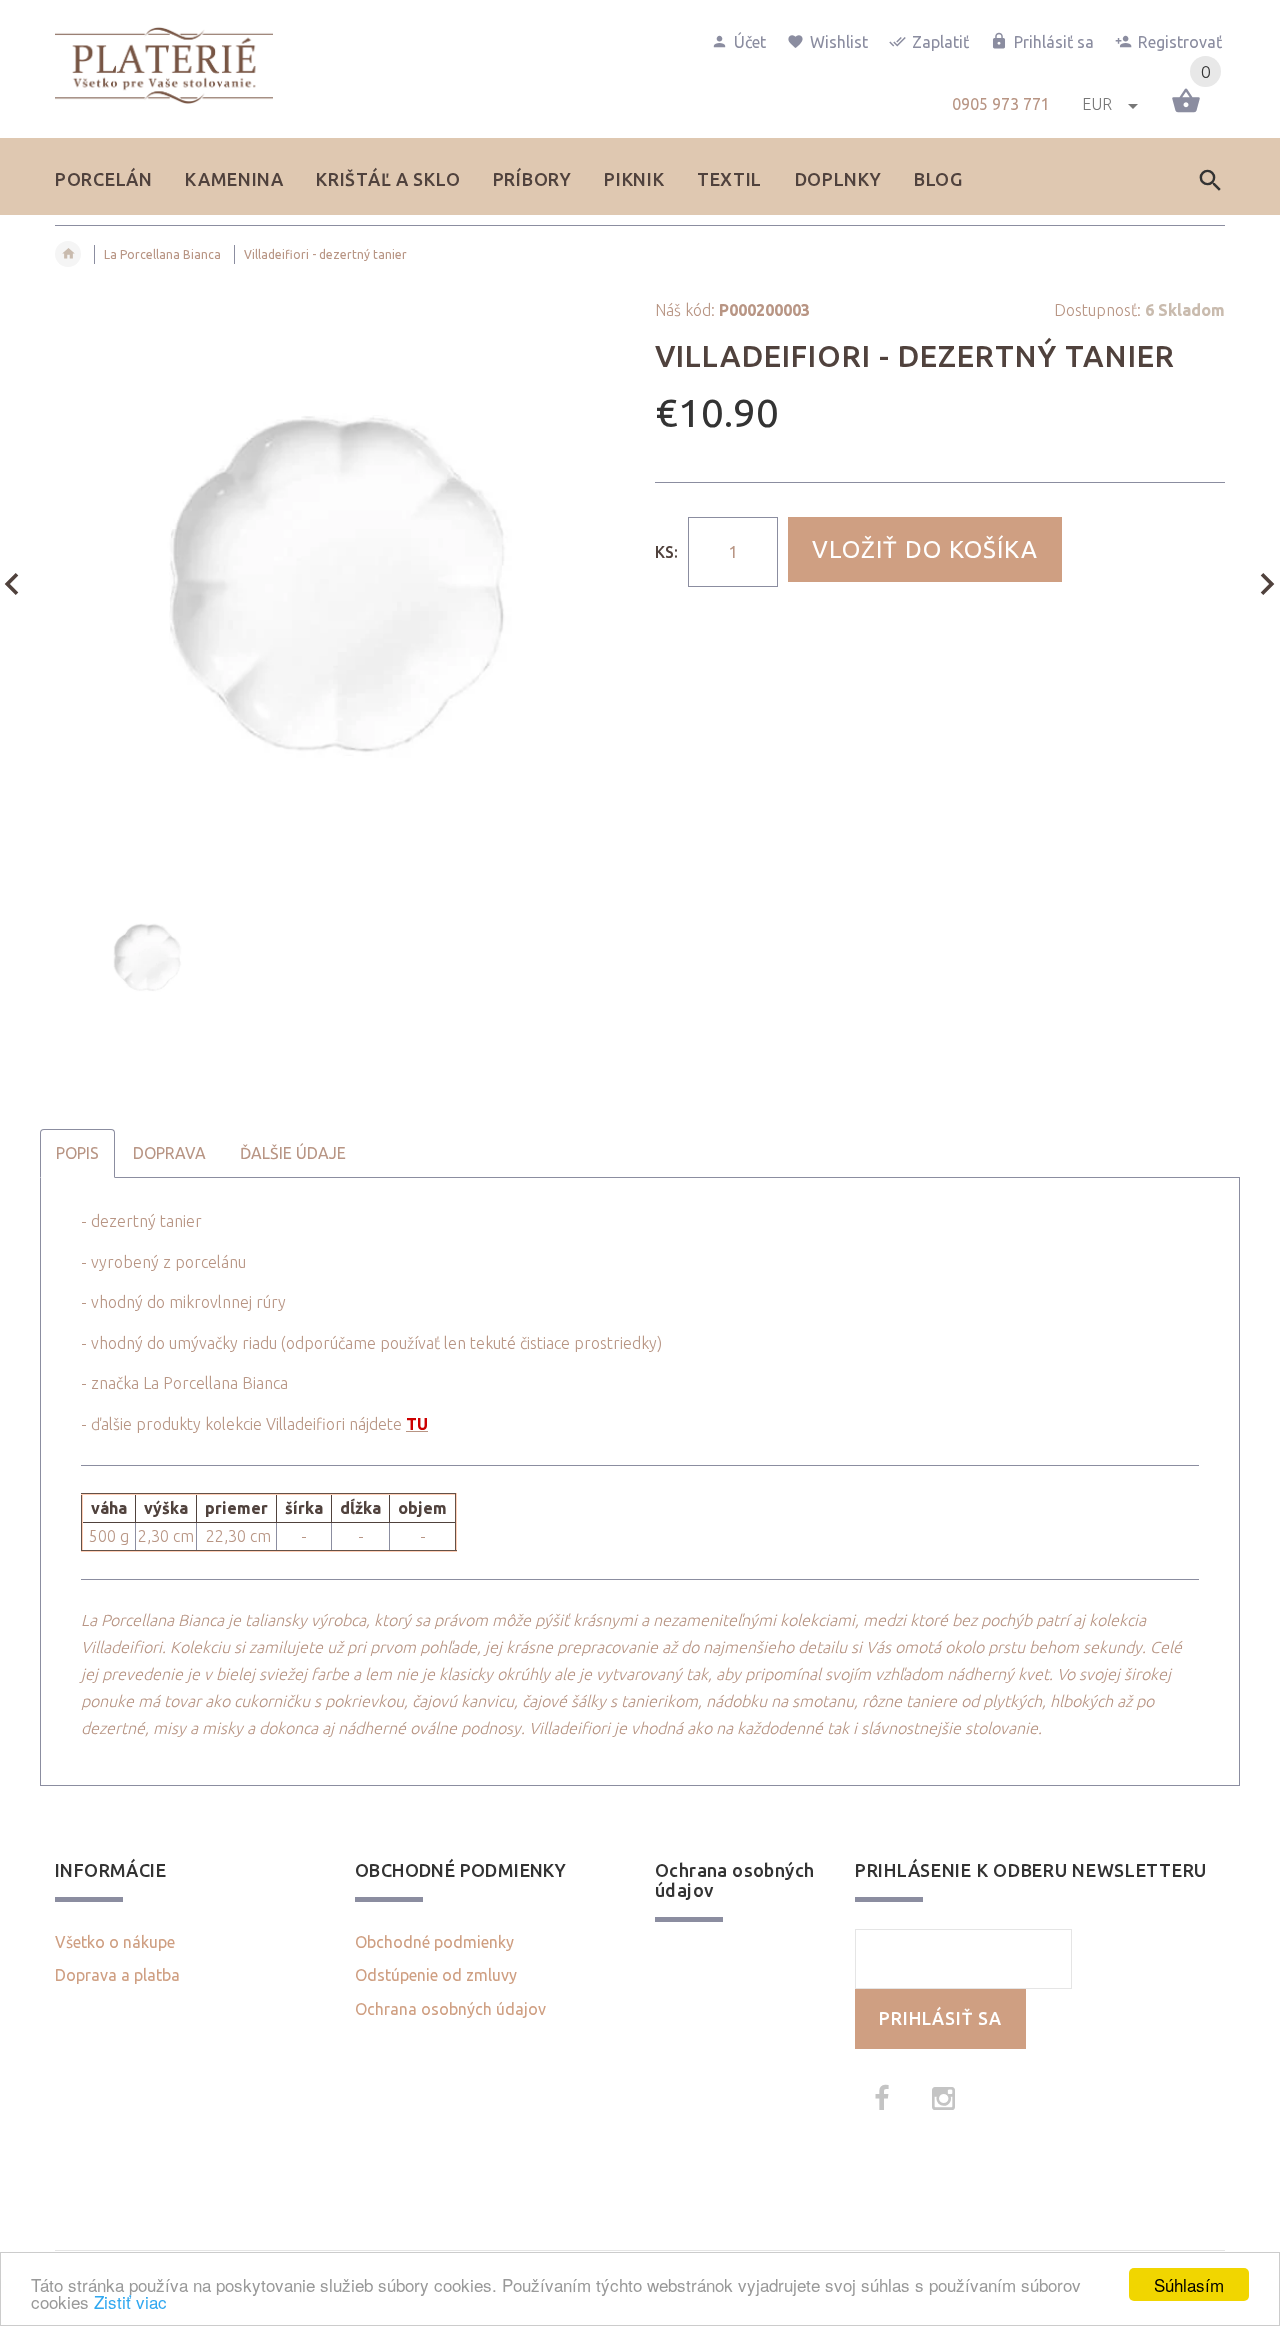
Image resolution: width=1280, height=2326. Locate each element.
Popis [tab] (77, 1153)
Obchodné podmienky (434, 1942)
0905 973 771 (1001, 104)
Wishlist (839, 42)
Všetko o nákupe (115, 1942)
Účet (750, 42)
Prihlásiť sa (1054, 42)
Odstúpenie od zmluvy (436, 1975)
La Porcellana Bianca (162, 254)
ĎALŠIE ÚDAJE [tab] (293, 1153)
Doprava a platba (117, 1975)
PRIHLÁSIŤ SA (940, 2018)
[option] (340, 586)
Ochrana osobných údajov (450, 2009)
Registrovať (1180, 42)
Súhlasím (1189, 2284)
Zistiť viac (130, 2301)
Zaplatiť (940, 42)
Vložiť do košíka (925, 549)
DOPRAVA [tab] (169, 1153)
